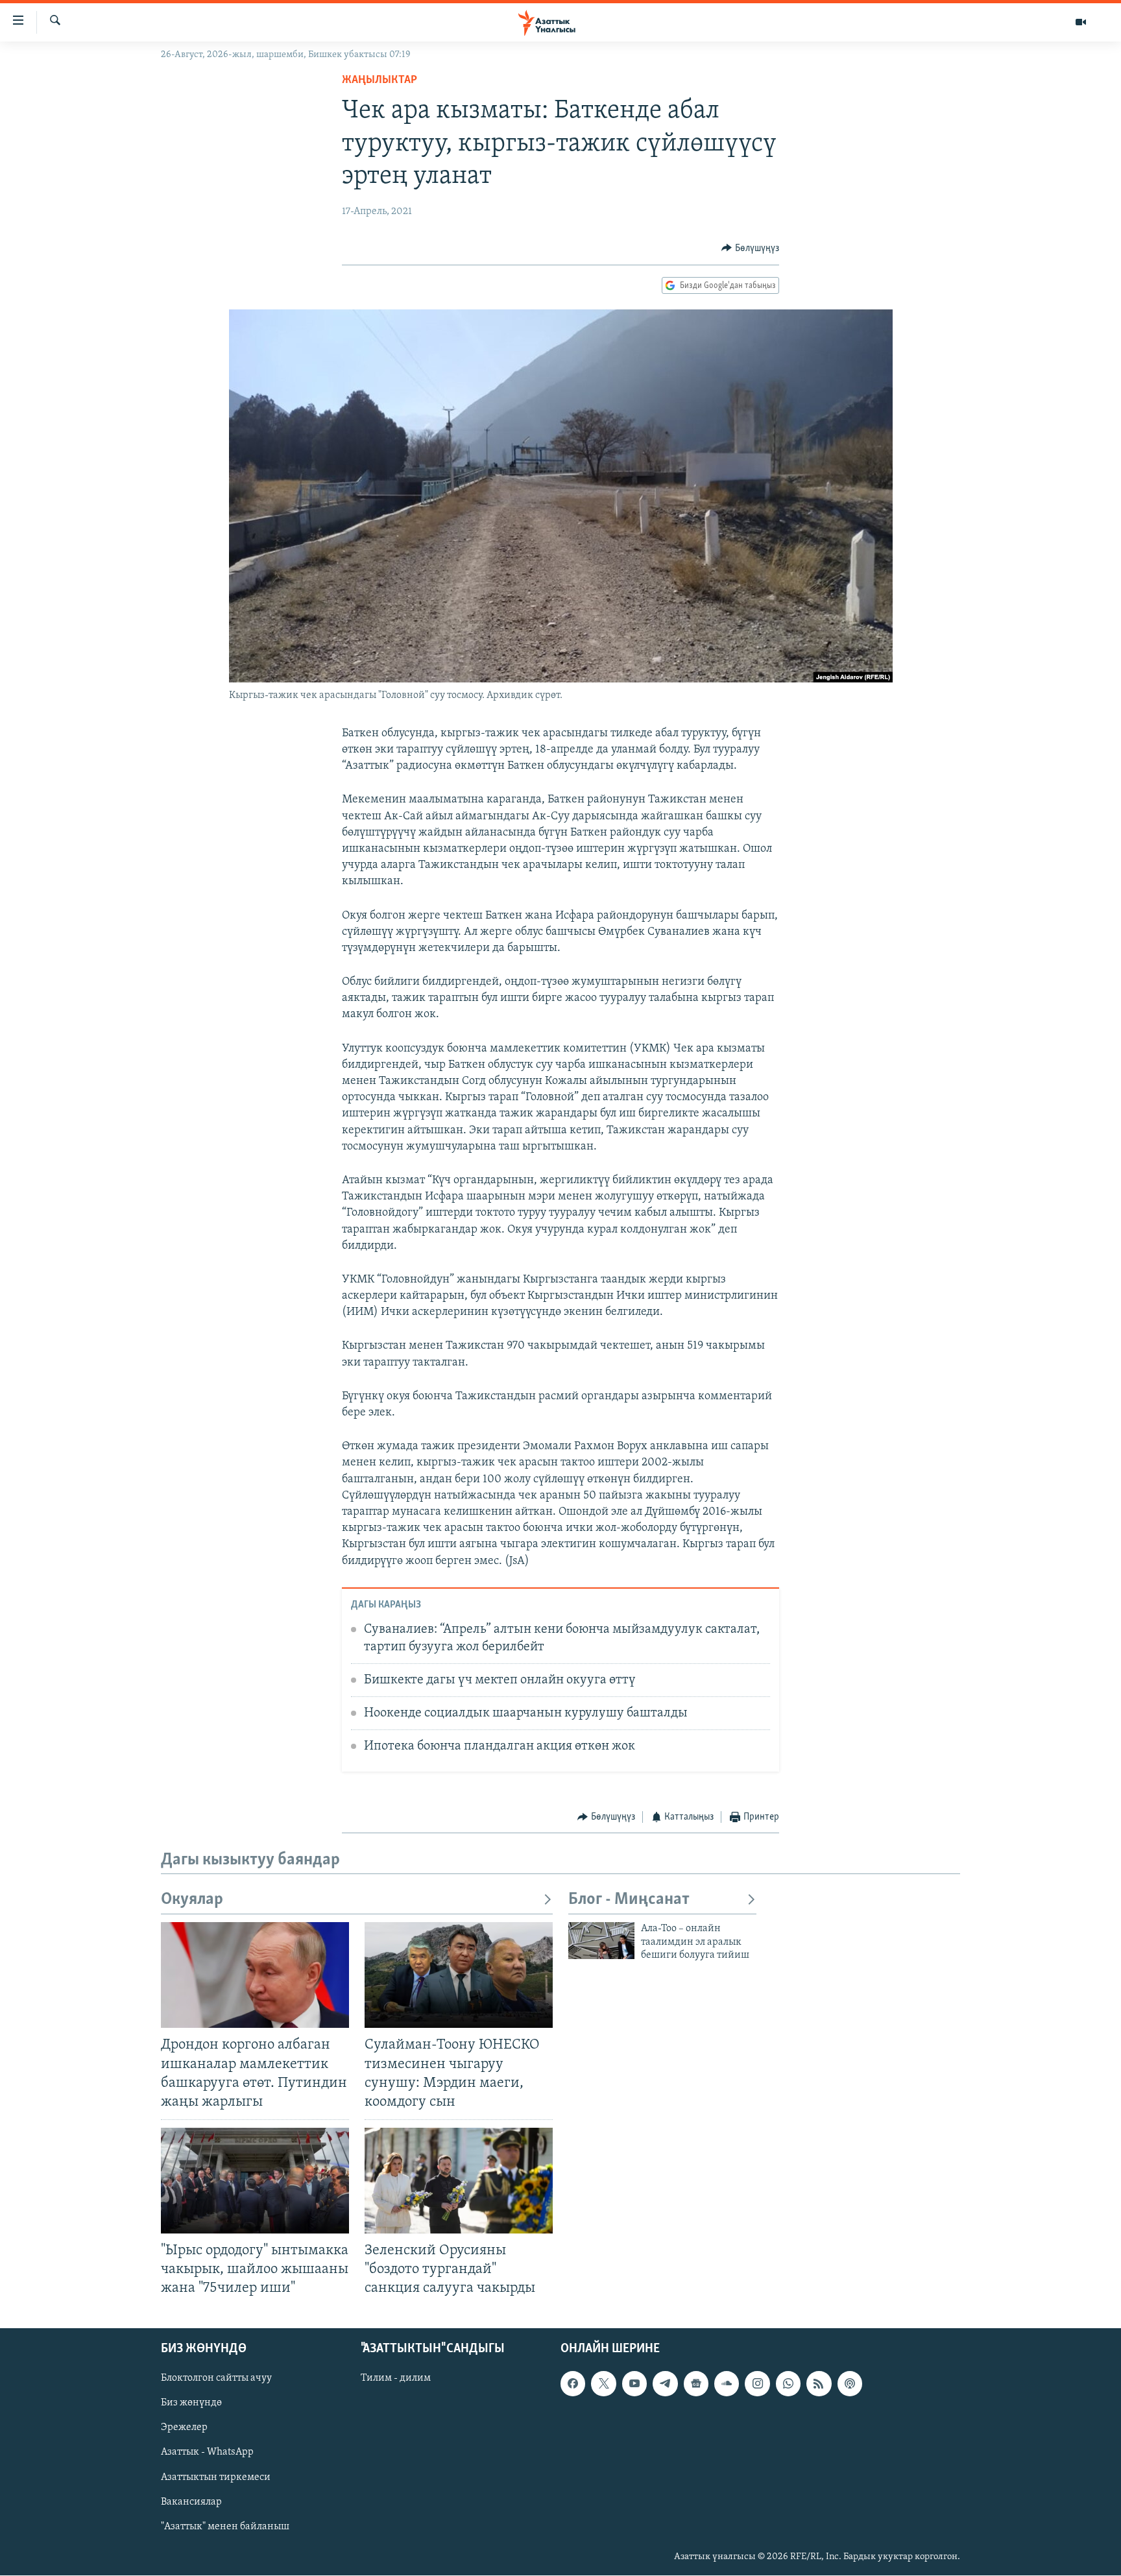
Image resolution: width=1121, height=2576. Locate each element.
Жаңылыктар (380, 80)
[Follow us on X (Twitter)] (603, 2384)
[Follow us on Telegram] (665, 2384)
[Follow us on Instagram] (757, 2384)
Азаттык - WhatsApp (207, 2453)
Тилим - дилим (396, 2379)
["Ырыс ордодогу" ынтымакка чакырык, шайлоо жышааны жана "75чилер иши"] (255, 2181)
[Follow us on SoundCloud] (727, 2384)
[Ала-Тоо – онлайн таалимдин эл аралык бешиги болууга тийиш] (601, 1941)
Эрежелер (184, 2428)
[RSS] (819, 2384)
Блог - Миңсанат (629, 1900)
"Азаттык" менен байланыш (225, 2527)
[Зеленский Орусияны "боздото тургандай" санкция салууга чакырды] (459, 2181)
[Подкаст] (850, 2384)
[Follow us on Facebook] (573, 2384)
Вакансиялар (191, 2502)
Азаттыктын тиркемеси (216, 2477)
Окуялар (192, 1900)
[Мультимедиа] (1081, 22)
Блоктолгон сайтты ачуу (216, 2379)
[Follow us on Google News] (696, 2384)
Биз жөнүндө (191, 2403)
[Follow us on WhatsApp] (788, 2384)
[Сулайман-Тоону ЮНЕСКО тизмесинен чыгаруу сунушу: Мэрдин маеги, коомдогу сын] (459, 1975)
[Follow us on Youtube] (634, 2384)
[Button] (750, 248)
